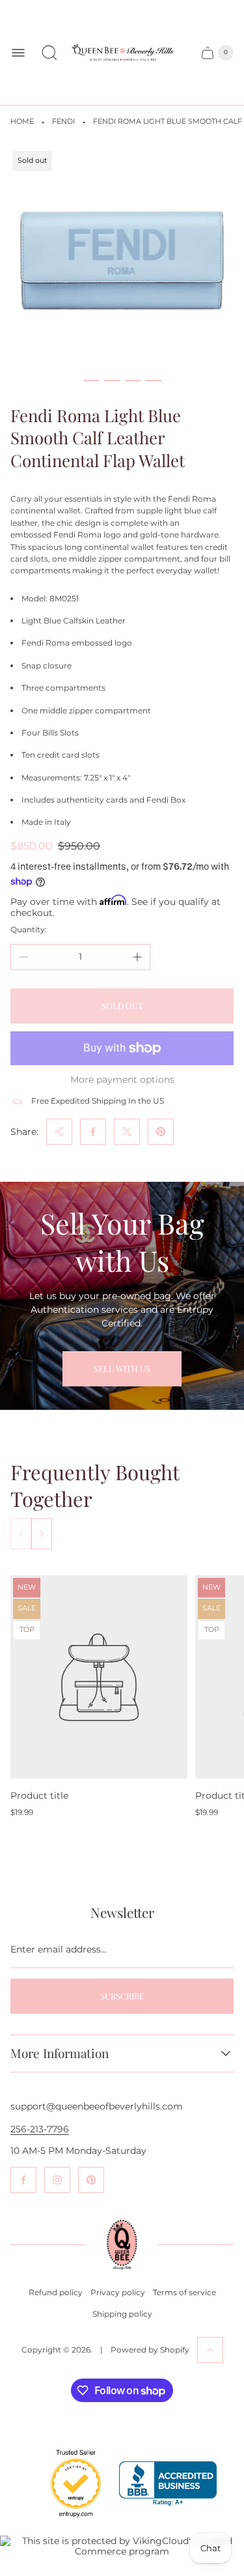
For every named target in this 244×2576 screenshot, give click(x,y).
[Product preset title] (99, 1677)
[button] (91, 380)
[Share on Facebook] (93, 1132)
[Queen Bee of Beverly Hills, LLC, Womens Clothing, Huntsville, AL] (168, 2484)
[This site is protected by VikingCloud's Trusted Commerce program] (122, 2546)
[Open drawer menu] (18, 53)
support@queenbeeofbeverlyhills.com (97, 2106)
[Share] (59, 1132)
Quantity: (29, 929)
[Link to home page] (122, 2245)
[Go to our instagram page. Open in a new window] (57, 2180)
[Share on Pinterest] (161, 1132)
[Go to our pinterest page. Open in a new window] (91, 2180)
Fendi (63, 122)
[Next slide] (42, 1534)
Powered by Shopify (150, 2350)
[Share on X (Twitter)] (127, 1132)
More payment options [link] (122, 1080)
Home (22, 122)
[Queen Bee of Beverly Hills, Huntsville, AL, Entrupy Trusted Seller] (68, 2521)
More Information (60, 2054)
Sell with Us (122, 1368)
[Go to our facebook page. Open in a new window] (23, 2180)
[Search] (49, 53)
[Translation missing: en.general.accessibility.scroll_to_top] (210, 2350)
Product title (39, 1796)
